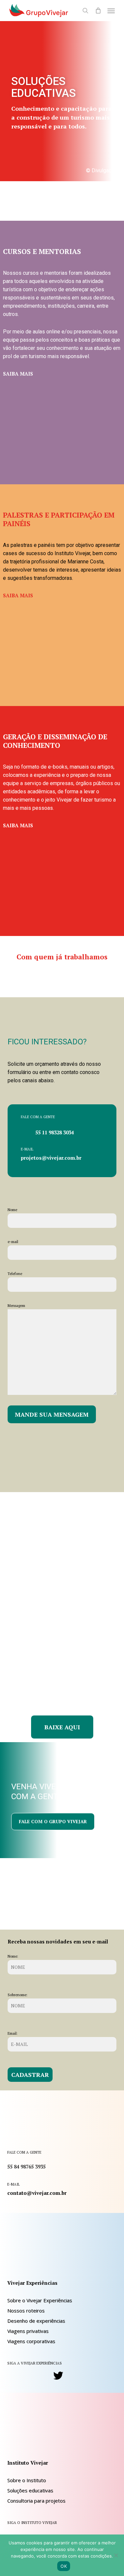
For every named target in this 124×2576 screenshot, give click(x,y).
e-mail (13, 1242)
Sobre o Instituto (27, 2480)
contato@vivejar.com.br (37, 2193)
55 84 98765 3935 (26, 2166)
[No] (116, 2555)
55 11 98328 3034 (55, 1132)
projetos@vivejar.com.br (51, 1158)
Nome (12, 1210)
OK (64, 2566)
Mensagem (16, 1306)
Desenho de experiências (36, 2321)
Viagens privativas (28, 2331)
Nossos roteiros (26, 2310)
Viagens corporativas (31, 2341)
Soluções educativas (30, 2490)
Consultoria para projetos (36, 2501)
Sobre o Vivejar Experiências (40, 2300)
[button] (111, 11)
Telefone (15, 1274)
